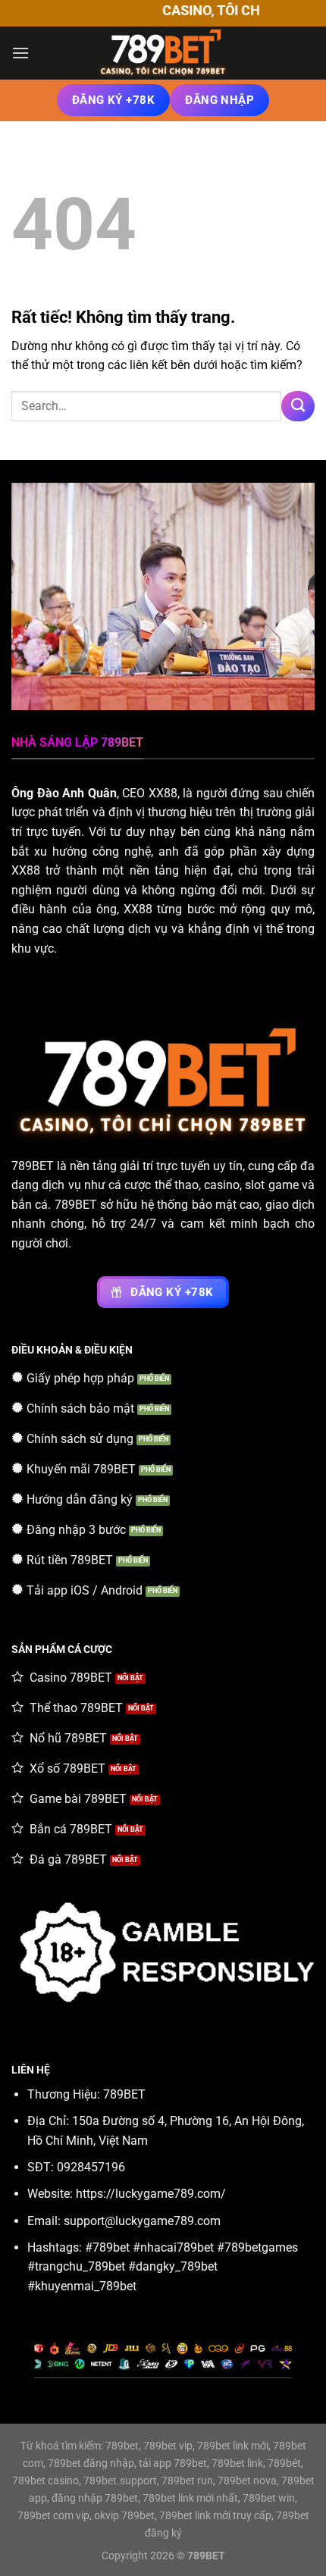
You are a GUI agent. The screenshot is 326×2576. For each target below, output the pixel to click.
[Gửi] (298, 406)
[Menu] (20, 53)
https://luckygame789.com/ (151, 2194)
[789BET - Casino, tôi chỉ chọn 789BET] (163, 53)
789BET (33, 1166)
